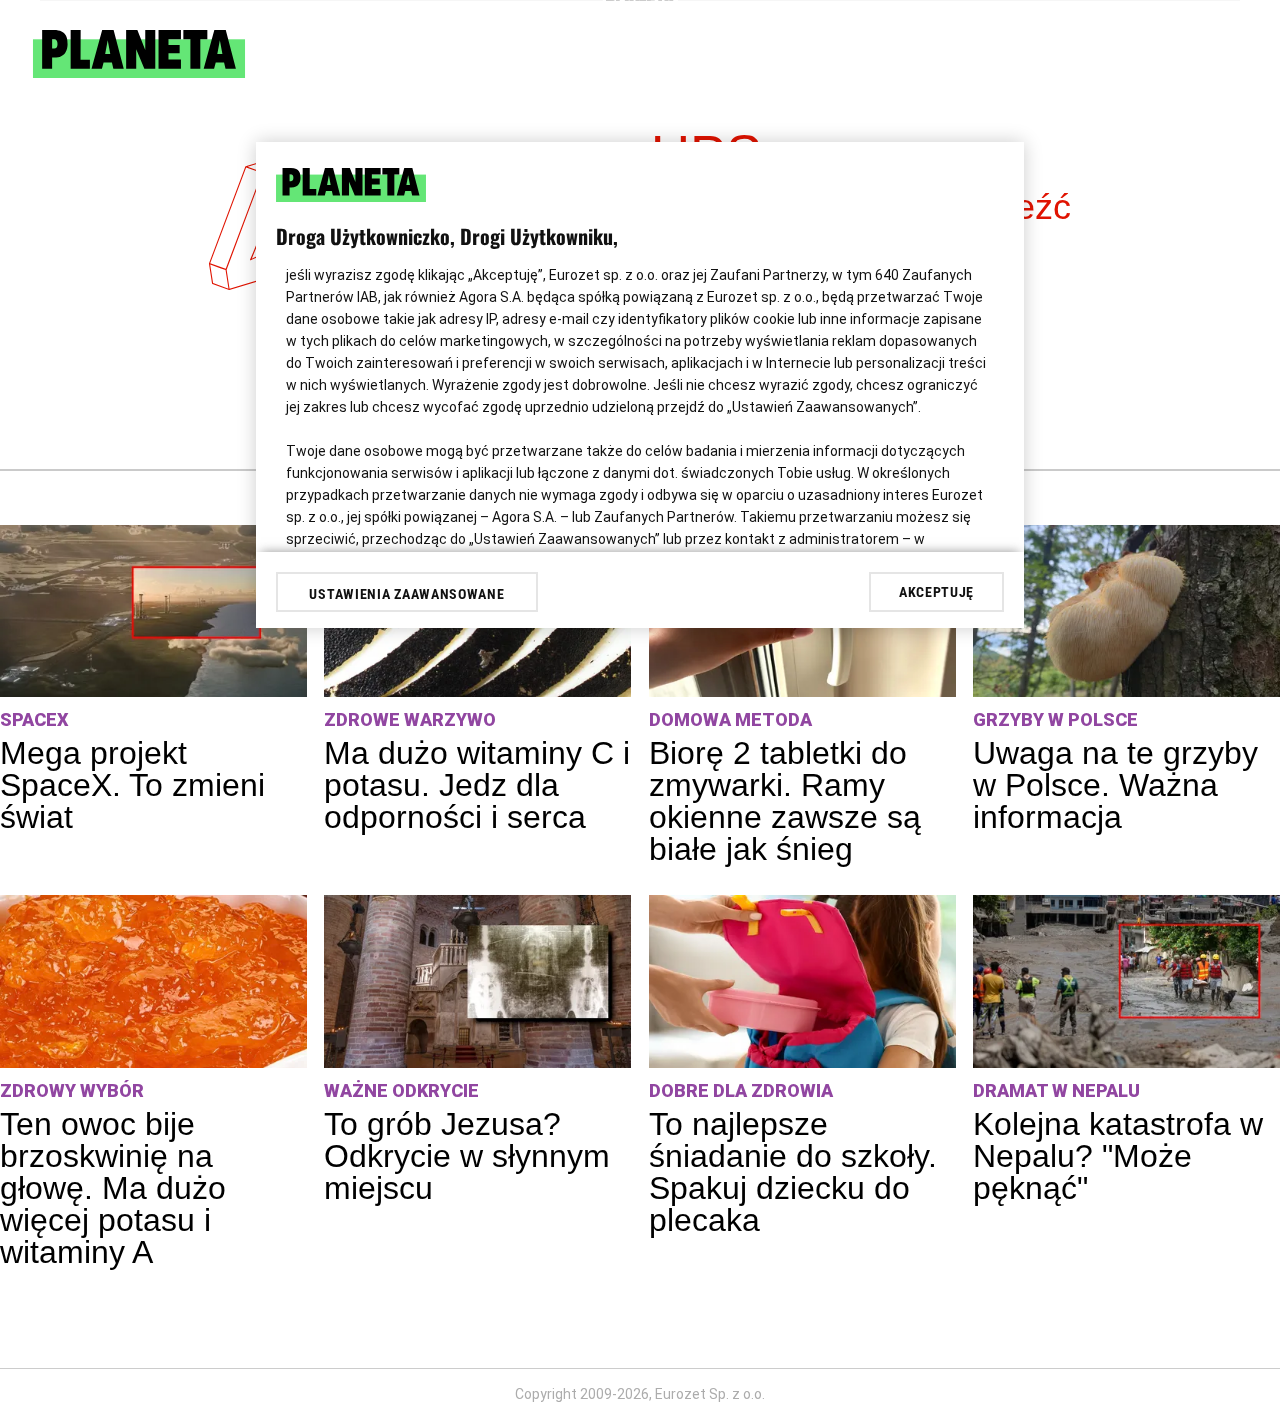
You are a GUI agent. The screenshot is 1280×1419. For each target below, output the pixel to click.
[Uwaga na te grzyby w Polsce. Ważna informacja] (1126, 611)
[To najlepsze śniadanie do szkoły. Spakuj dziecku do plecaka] (802, 981)
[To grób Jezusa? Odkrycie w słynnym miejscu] (477, 981)
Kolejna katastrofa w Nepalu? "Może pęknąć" (1118, 1156)
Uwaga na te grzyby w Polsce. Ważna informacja (1115, 785)
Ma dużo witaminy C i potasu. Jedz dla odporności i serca (477, 785)
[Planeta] (139, 72)
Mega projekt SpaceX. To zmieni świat (132, 785)
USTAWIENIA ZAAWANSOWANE (406, 594)
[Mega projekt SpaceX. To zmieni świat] (153, 611)
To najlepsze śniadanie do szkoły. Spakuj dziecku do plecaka (793, 1172)
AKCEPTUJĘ (936, 592)
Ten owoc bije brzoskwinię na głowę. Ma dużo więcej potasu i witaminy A (113, 1188)
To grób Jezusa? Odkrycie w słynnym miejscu (467, 1156)
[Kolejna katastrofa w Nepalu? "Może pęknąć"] (1126, 981)
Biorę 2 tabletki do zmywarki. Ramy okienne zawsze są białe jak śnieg (785, 801)
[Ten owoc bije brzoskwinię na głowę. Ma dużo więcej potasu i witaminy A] (153, 981)
